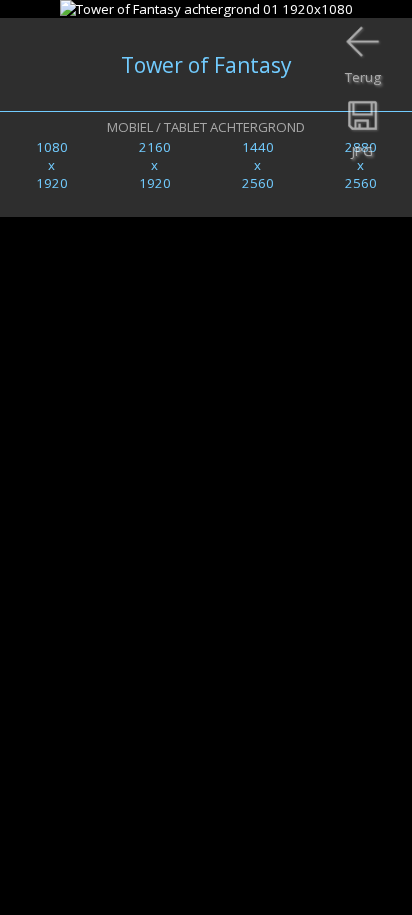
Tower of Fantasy (206, 64)
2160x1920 (155, 165)
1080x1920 (52, 165)
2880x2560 (361, 165)
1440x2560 (258, 165)
